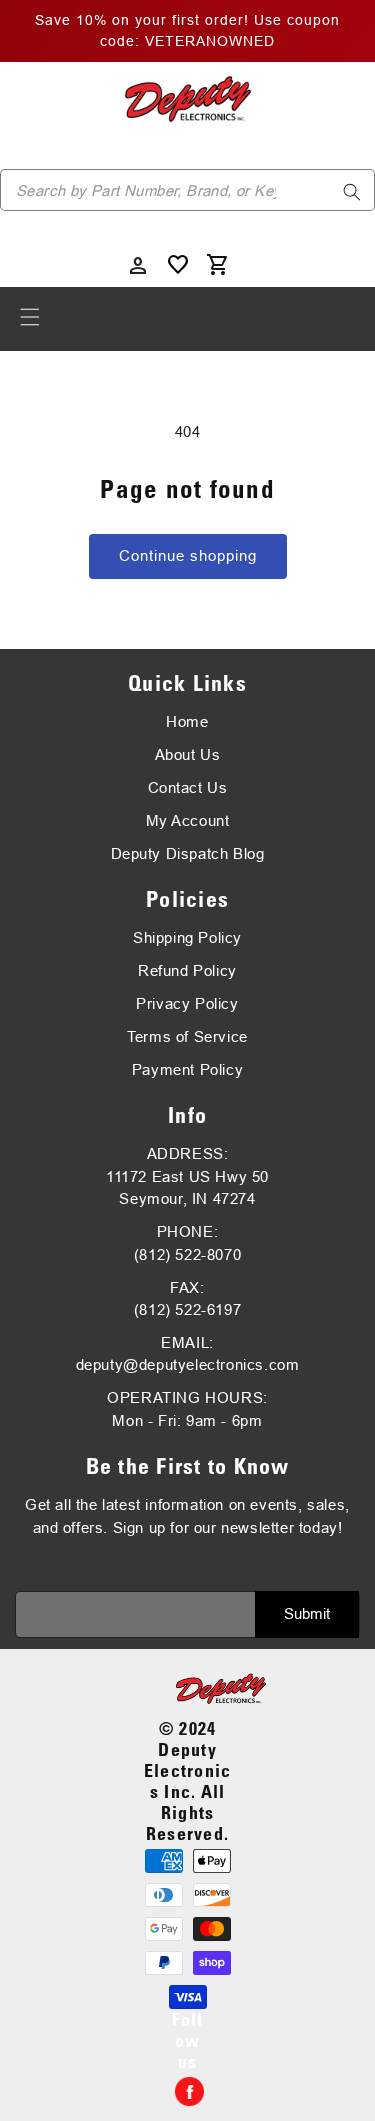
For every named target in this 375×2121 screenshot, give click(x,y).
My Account (188, 820)
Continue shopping (188, 555)
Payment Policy (187, 1069)
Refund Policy (187, 970)
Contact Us (188, 787)
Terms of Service (187, 1036)
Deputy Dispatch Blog (188, 853)
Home (187, 721)
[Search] (352, 192)
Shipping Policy (187, 937)
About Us (188, 754)
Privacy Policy (187, 1003)
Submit (307, 1613)
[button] (30, 317)
